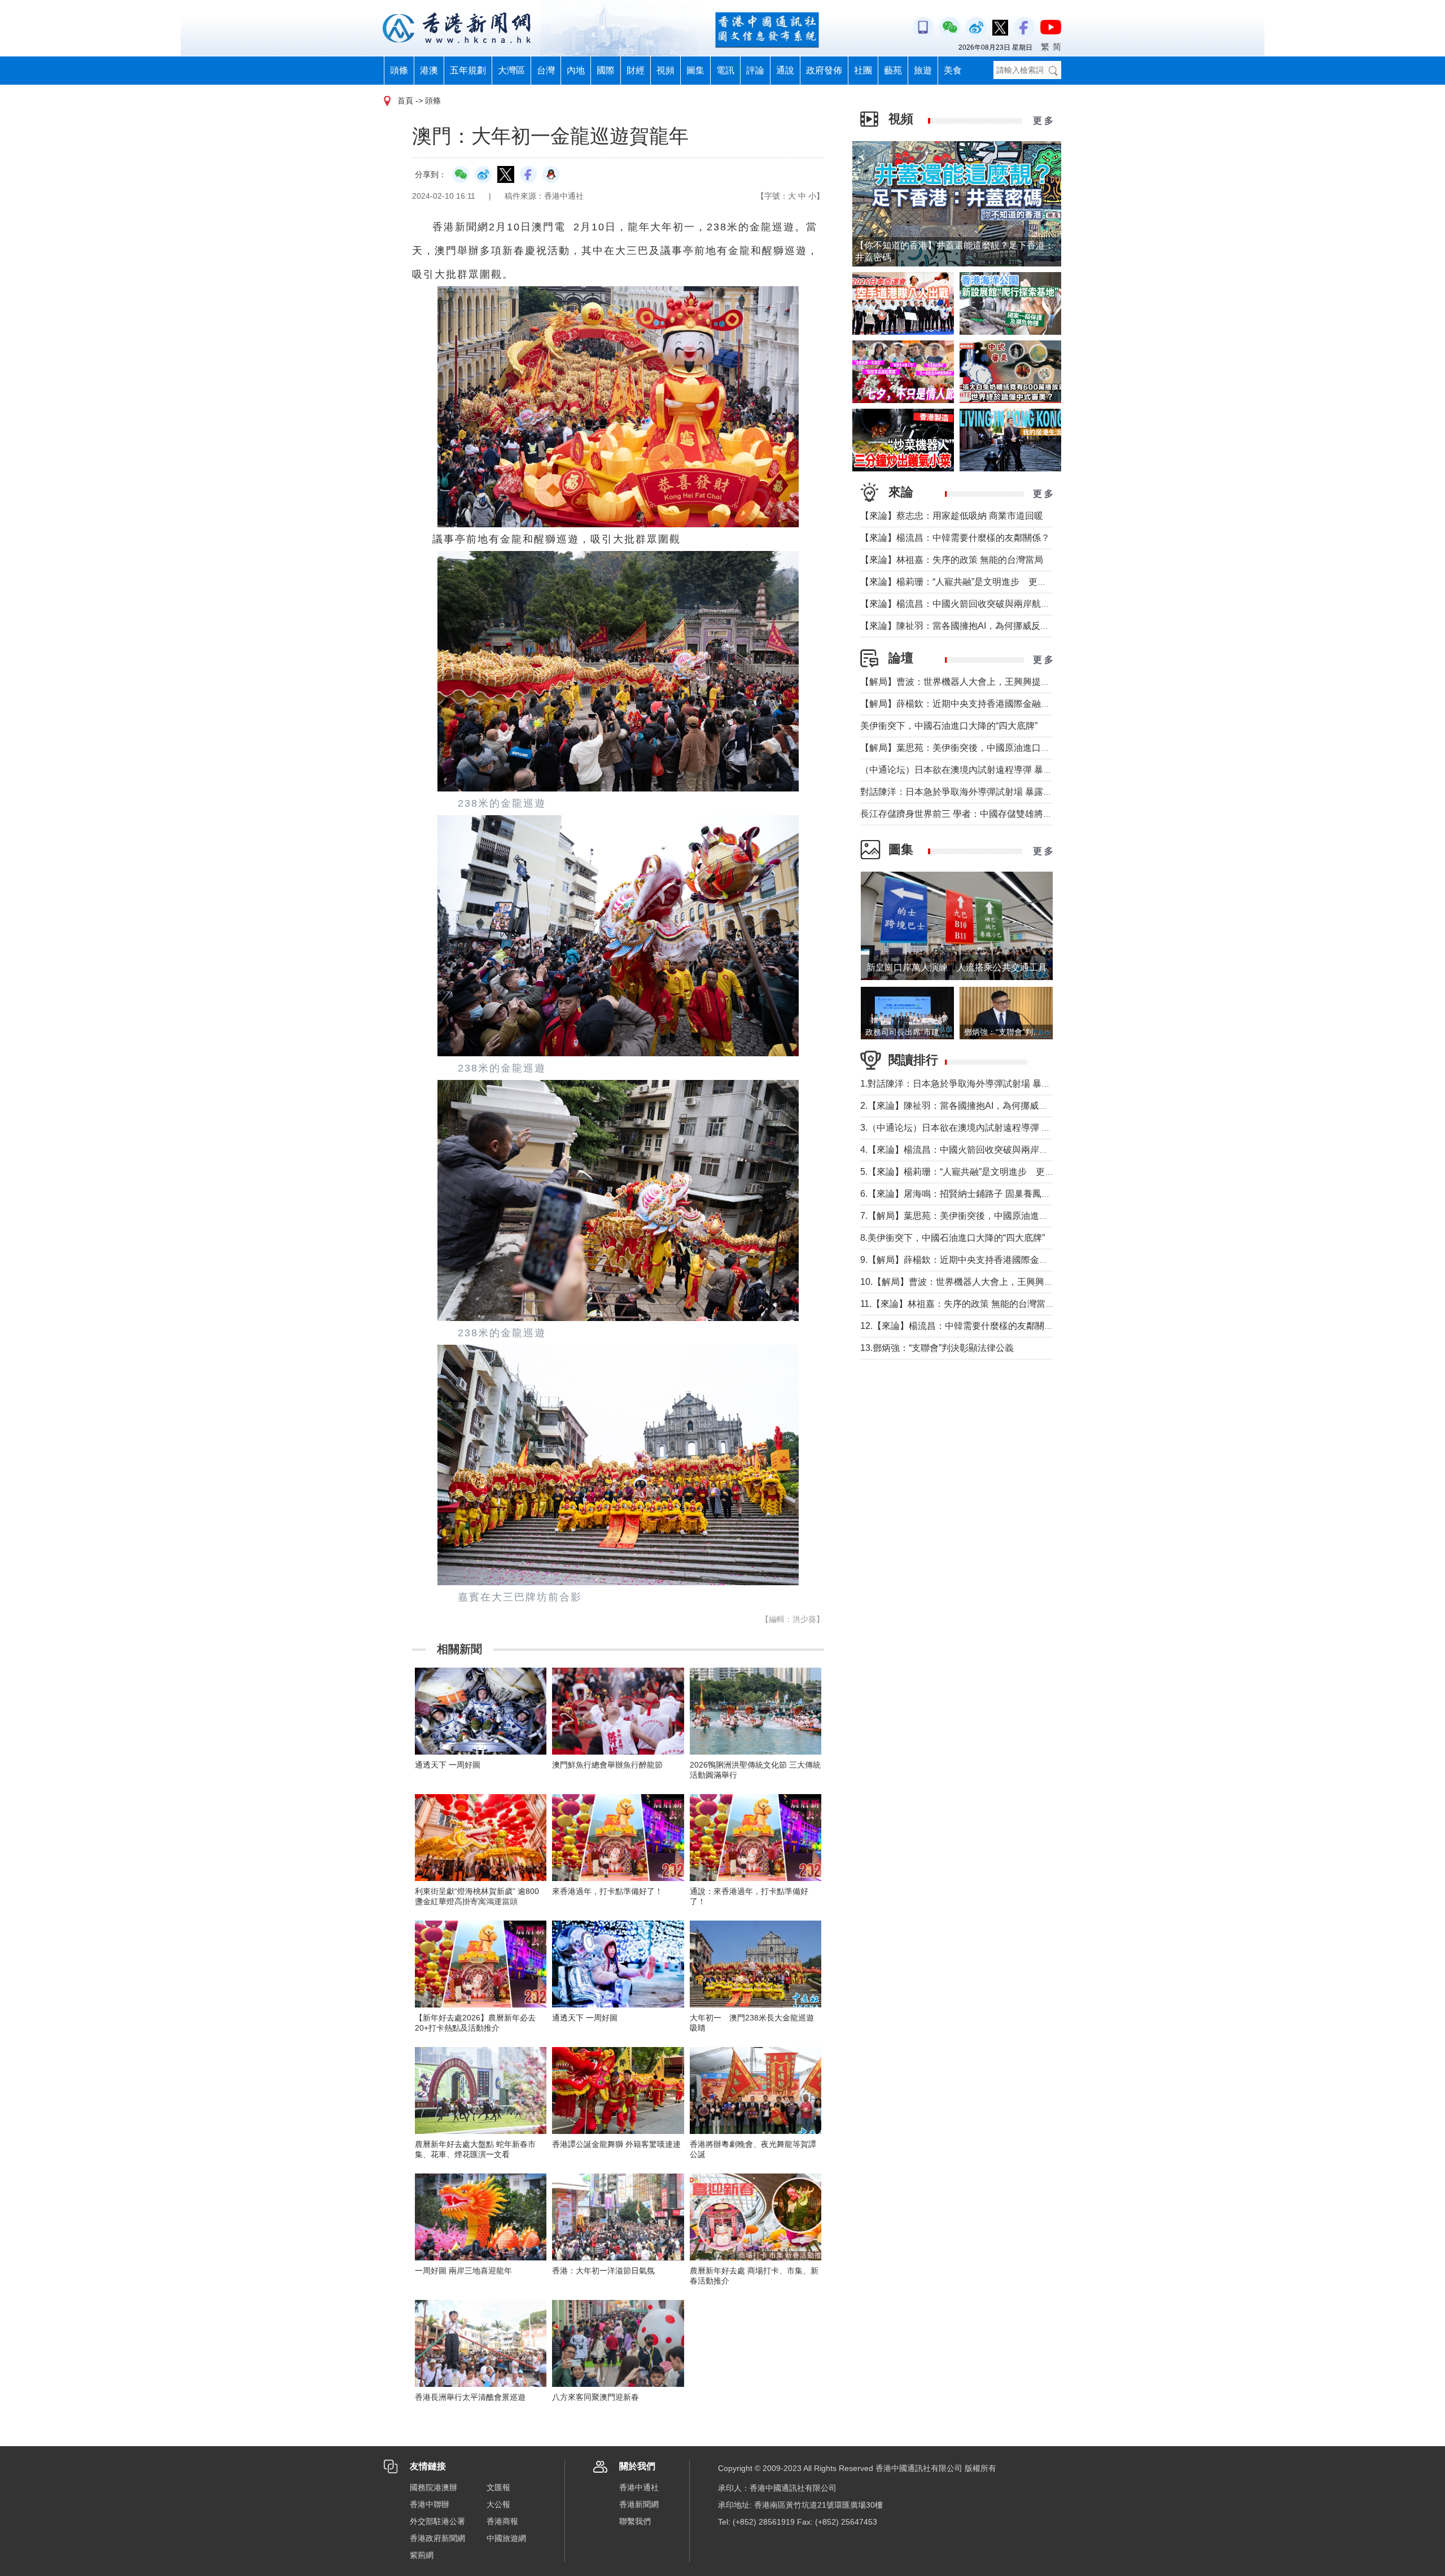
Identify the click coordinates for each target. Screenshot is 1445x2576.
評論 (755, 70)
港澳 (429, 70)
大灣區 (511, 70)
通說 (785, 70)
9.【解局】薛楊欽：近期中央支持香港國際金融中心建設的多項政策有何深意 (1013, 1260)
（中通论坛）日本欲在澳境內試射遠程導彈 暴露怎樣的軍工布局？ (992, 770)
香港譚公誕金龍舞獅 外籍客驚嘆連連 (616, 2144)
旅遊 (923, 70)
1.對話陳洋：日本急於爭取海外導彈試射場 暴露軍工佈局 (973, 1084)
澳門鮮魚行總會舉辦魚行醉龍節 (607, 1765)
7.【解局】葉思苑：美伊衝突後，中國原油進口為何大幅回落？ (986, 1216)
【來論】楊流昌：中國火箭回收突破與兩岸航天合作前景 (973, 604)
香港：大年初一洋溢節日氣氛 (603, 2271)
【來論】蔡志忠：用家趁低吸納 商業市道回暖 (952, 516)
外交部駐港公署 (437, 2521)
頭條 (399, 70)
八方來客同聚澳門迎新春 (595, 2397)
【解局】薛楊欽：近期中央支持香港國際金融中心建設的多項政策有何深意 (1009, 704)
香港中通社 (639, 2487)
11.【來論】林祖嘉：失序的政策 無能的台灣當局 (957, 1304)
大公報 (498, 2504)
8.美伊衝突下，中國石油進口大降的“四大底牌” (953, 1238)
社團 (863, 70)
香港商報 (502, 2521)
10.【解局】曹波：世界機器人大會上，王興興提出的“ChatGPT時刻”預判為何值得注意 (1033, 1282)
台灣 (546, 70)
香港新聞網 (639, 2504)
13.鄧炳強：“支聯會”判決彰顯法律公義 (937, 1348)
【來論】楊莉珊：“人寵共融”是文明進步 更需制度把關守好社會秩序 (999, 582)
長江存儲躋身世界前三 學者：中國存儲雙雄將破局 (961, 814)
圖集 (695, 70)
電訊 (725, 70)
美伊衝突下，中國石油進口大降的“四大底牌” (949, 726)
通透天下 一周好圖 (448, 1765)
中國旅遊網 (506, 2538)
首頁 (405, 100)
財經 (636, 70)
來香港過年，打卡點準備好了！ (607, 1891)
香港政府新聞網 (437, 2538)
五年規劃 (468, 70)
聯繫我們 (635, 2521)
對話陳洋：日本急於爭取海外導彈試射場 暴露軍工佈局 (970, 792)
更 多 (1043, 121)
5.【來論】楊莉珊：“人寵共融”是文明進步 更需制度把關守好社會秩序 (1002, 1172)
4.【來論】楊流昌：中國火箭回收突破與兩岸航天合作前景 (977, 1150)
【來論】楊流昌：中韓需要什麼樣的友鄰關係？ (955, 538)
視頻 (665, 70)
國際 (606, 70)
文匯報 (498, 2487)
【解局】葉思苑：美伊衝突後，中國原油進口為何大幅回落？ (982, 748)
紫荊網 (422, 2555)
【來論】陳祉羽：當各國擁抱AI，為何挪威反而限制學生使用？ (986, 626)
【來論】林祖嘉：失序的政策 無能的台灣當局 (952, 560)
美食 (953, 70)
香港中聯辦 (430, 2504)
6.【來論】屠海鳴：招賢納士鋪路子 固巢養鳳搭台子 (964, 1194)
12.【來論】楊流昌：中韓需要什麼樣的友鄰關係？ (961, 1326)
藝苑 (893, 70)
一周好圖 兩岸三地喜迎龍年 (463, 2271)
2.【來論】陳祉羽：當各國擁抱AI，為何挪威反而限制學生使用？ (990, 1106)
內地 (576, 70)
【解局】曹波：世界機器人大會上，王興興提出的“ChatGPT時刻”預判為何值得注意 (1026, 682)
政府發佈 (824, 70)
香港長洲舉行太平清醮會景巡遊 (470, 2397)
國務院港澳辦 (433, 2487)
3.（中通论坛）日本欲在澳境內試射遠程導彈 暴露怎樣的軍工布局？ (996, 1128)
